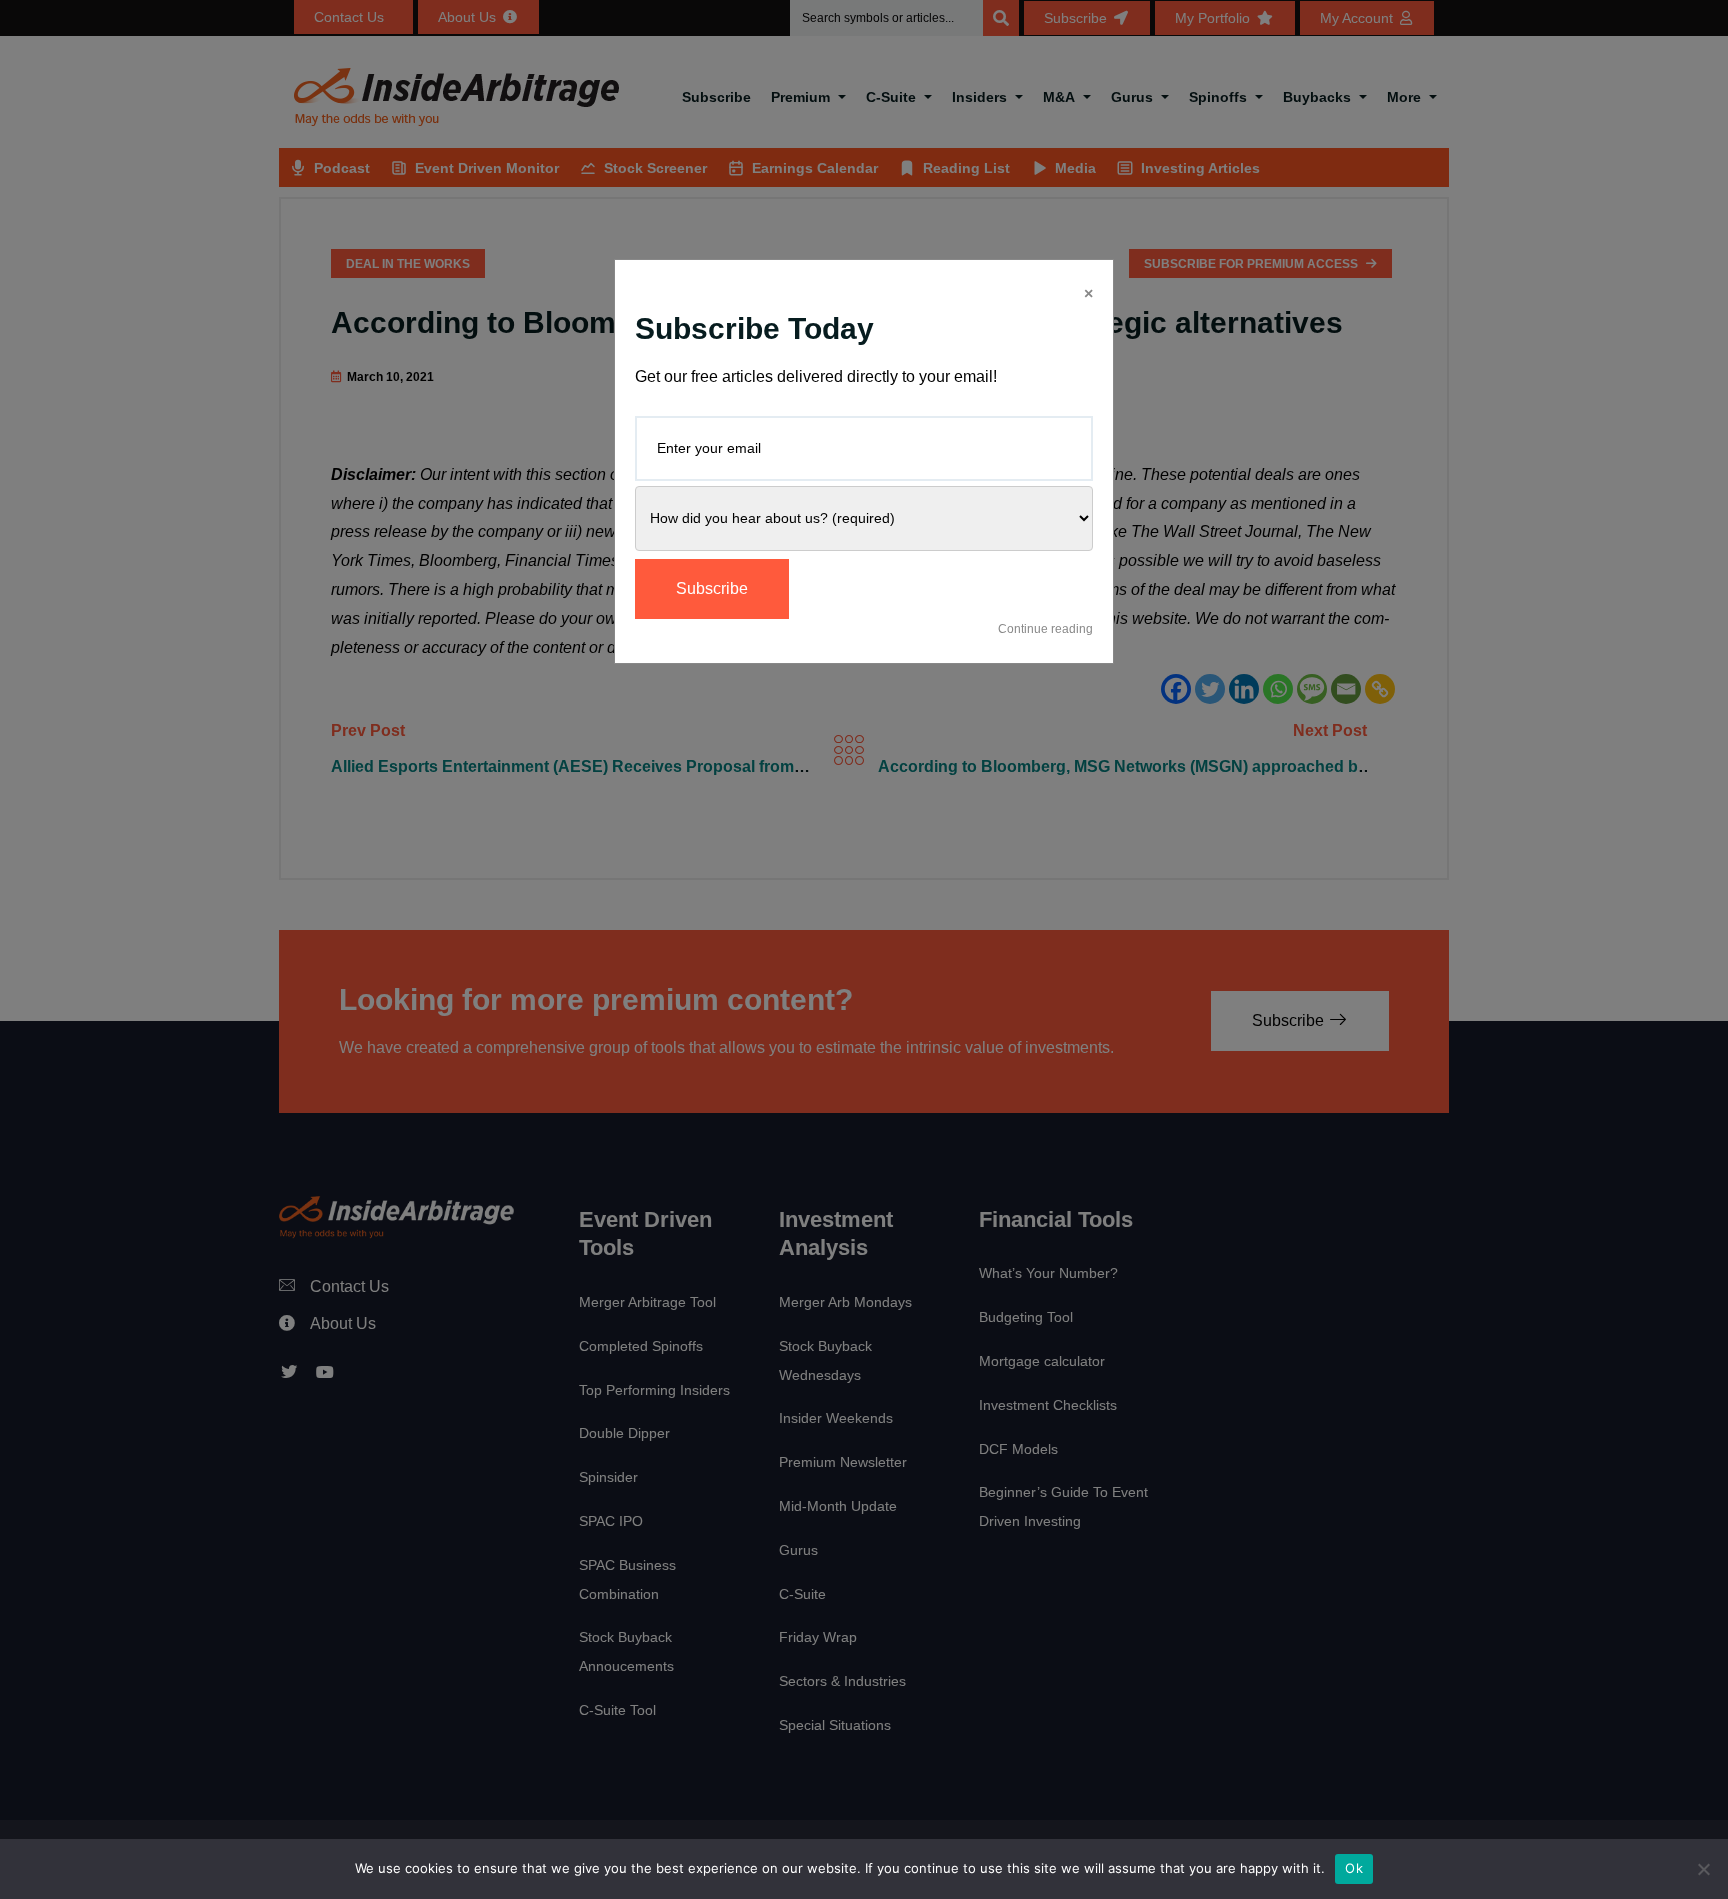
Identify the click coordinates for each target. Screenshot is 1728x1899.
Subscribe (712, 588)
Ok (1354, 1868)
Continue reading (1045, 629)
